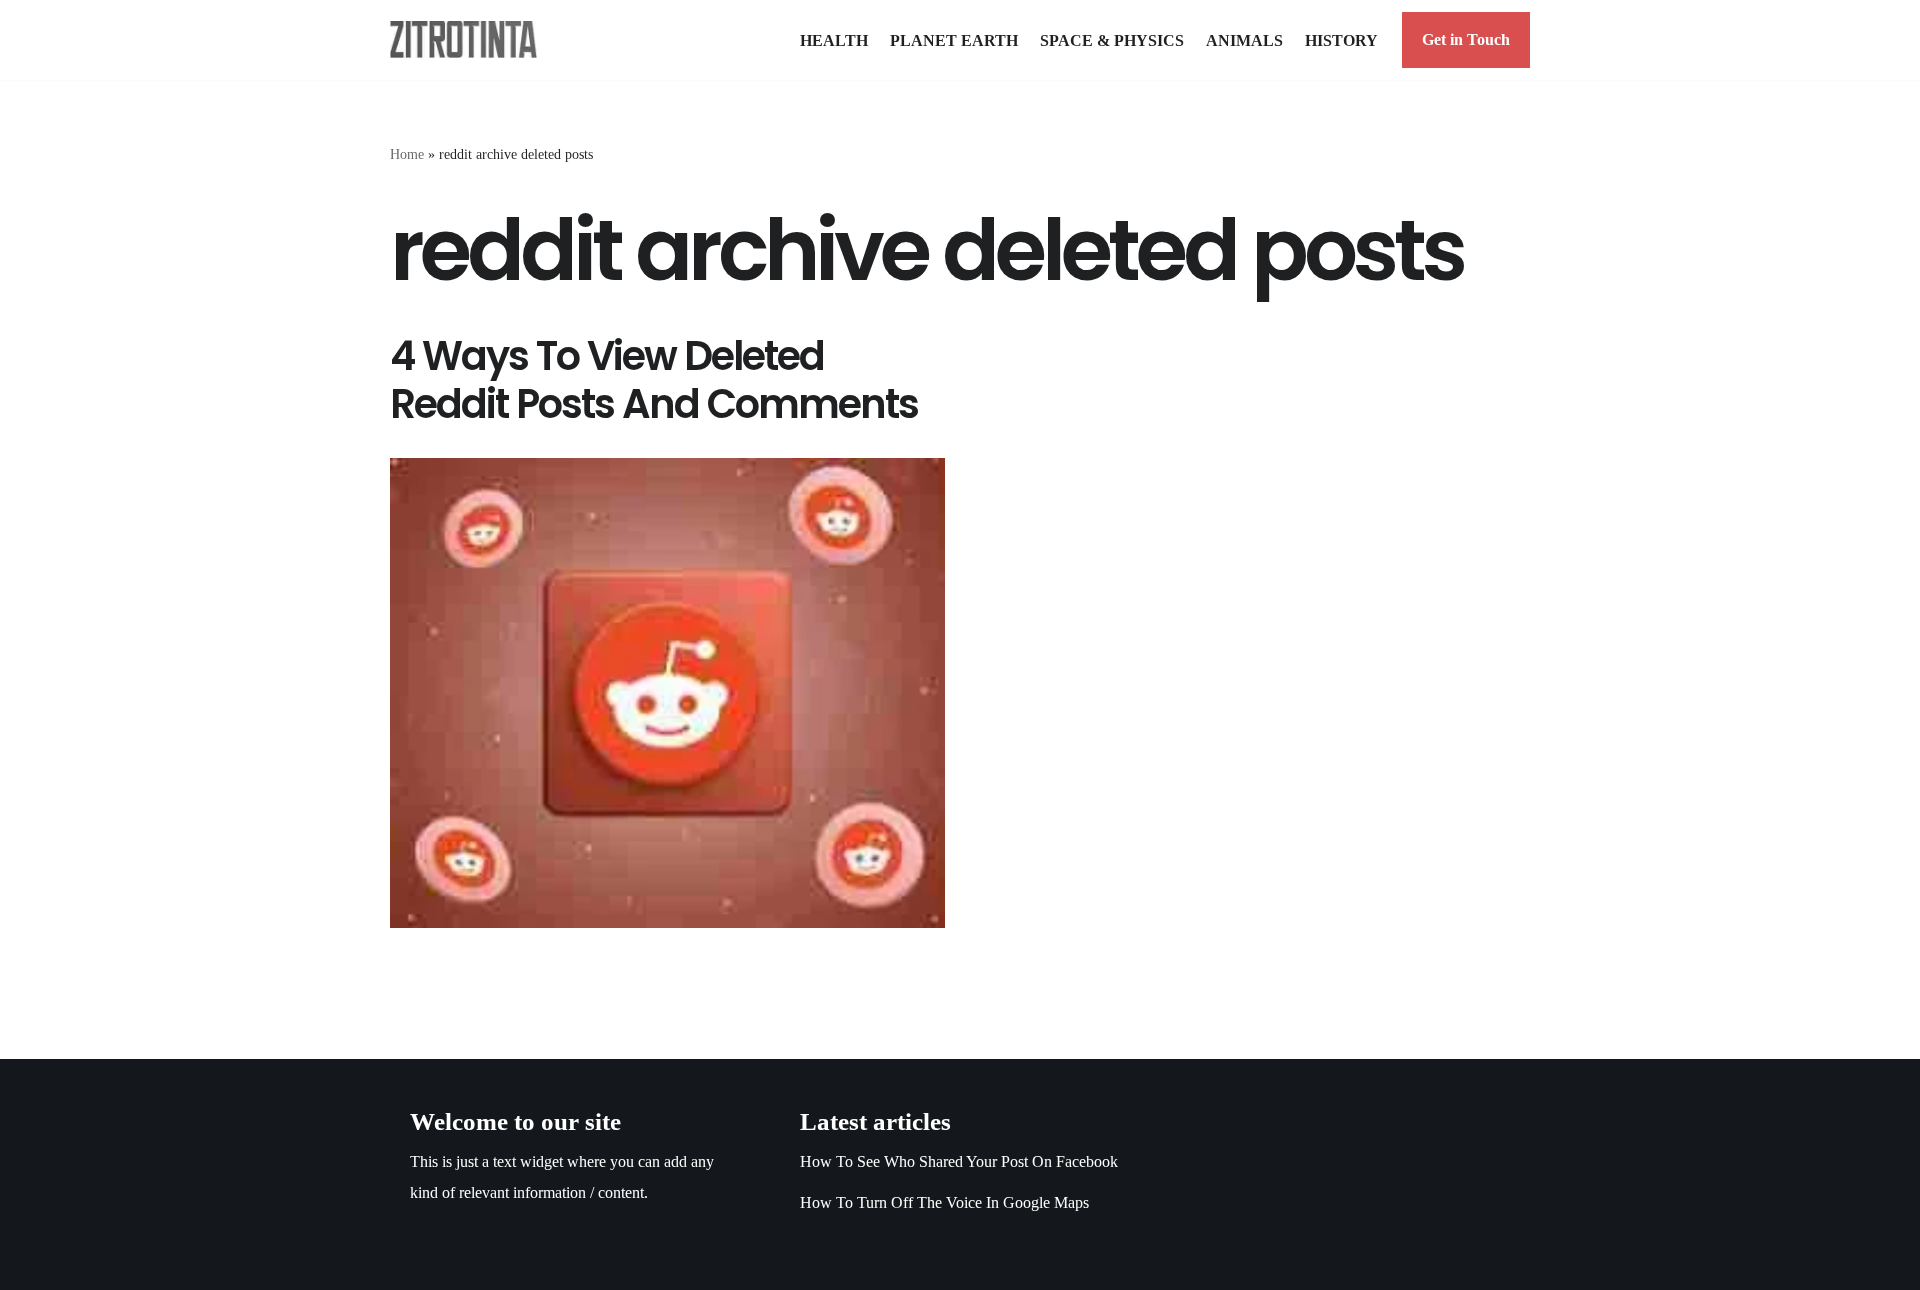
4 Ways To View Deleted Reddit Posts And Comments (654, 380)
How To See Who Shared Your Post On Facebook (959, 1161)
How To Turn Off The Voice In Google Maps (944, 1202)
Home (407, 154)
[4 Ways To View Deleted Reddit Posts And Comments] (667, 693)
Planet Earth (954, 40)
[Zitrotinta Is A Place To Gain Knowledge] (468, 39)
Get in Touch (1466, 39)
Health (834, 40)
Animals (1244, 40)
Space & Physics (1112, 40)
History (1341, 40)
